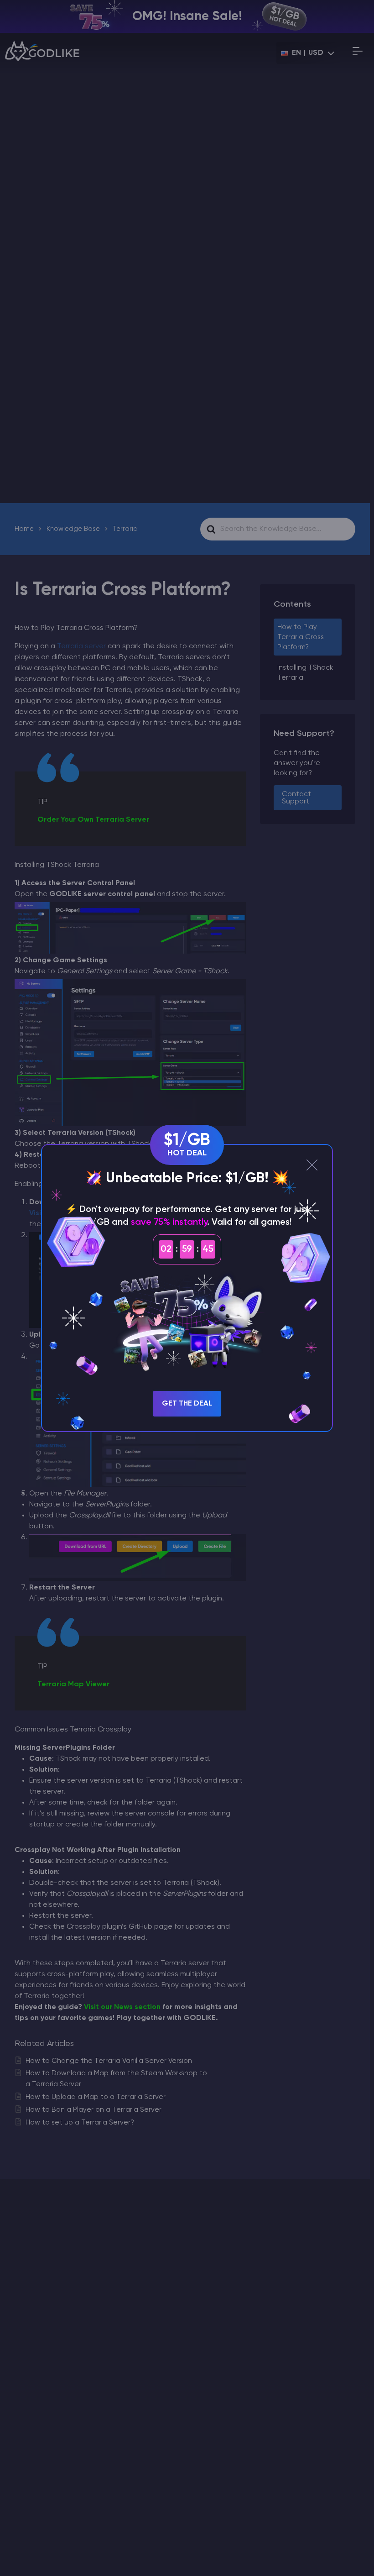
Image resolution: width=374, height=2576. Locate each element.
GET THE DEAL (187, 1404)
